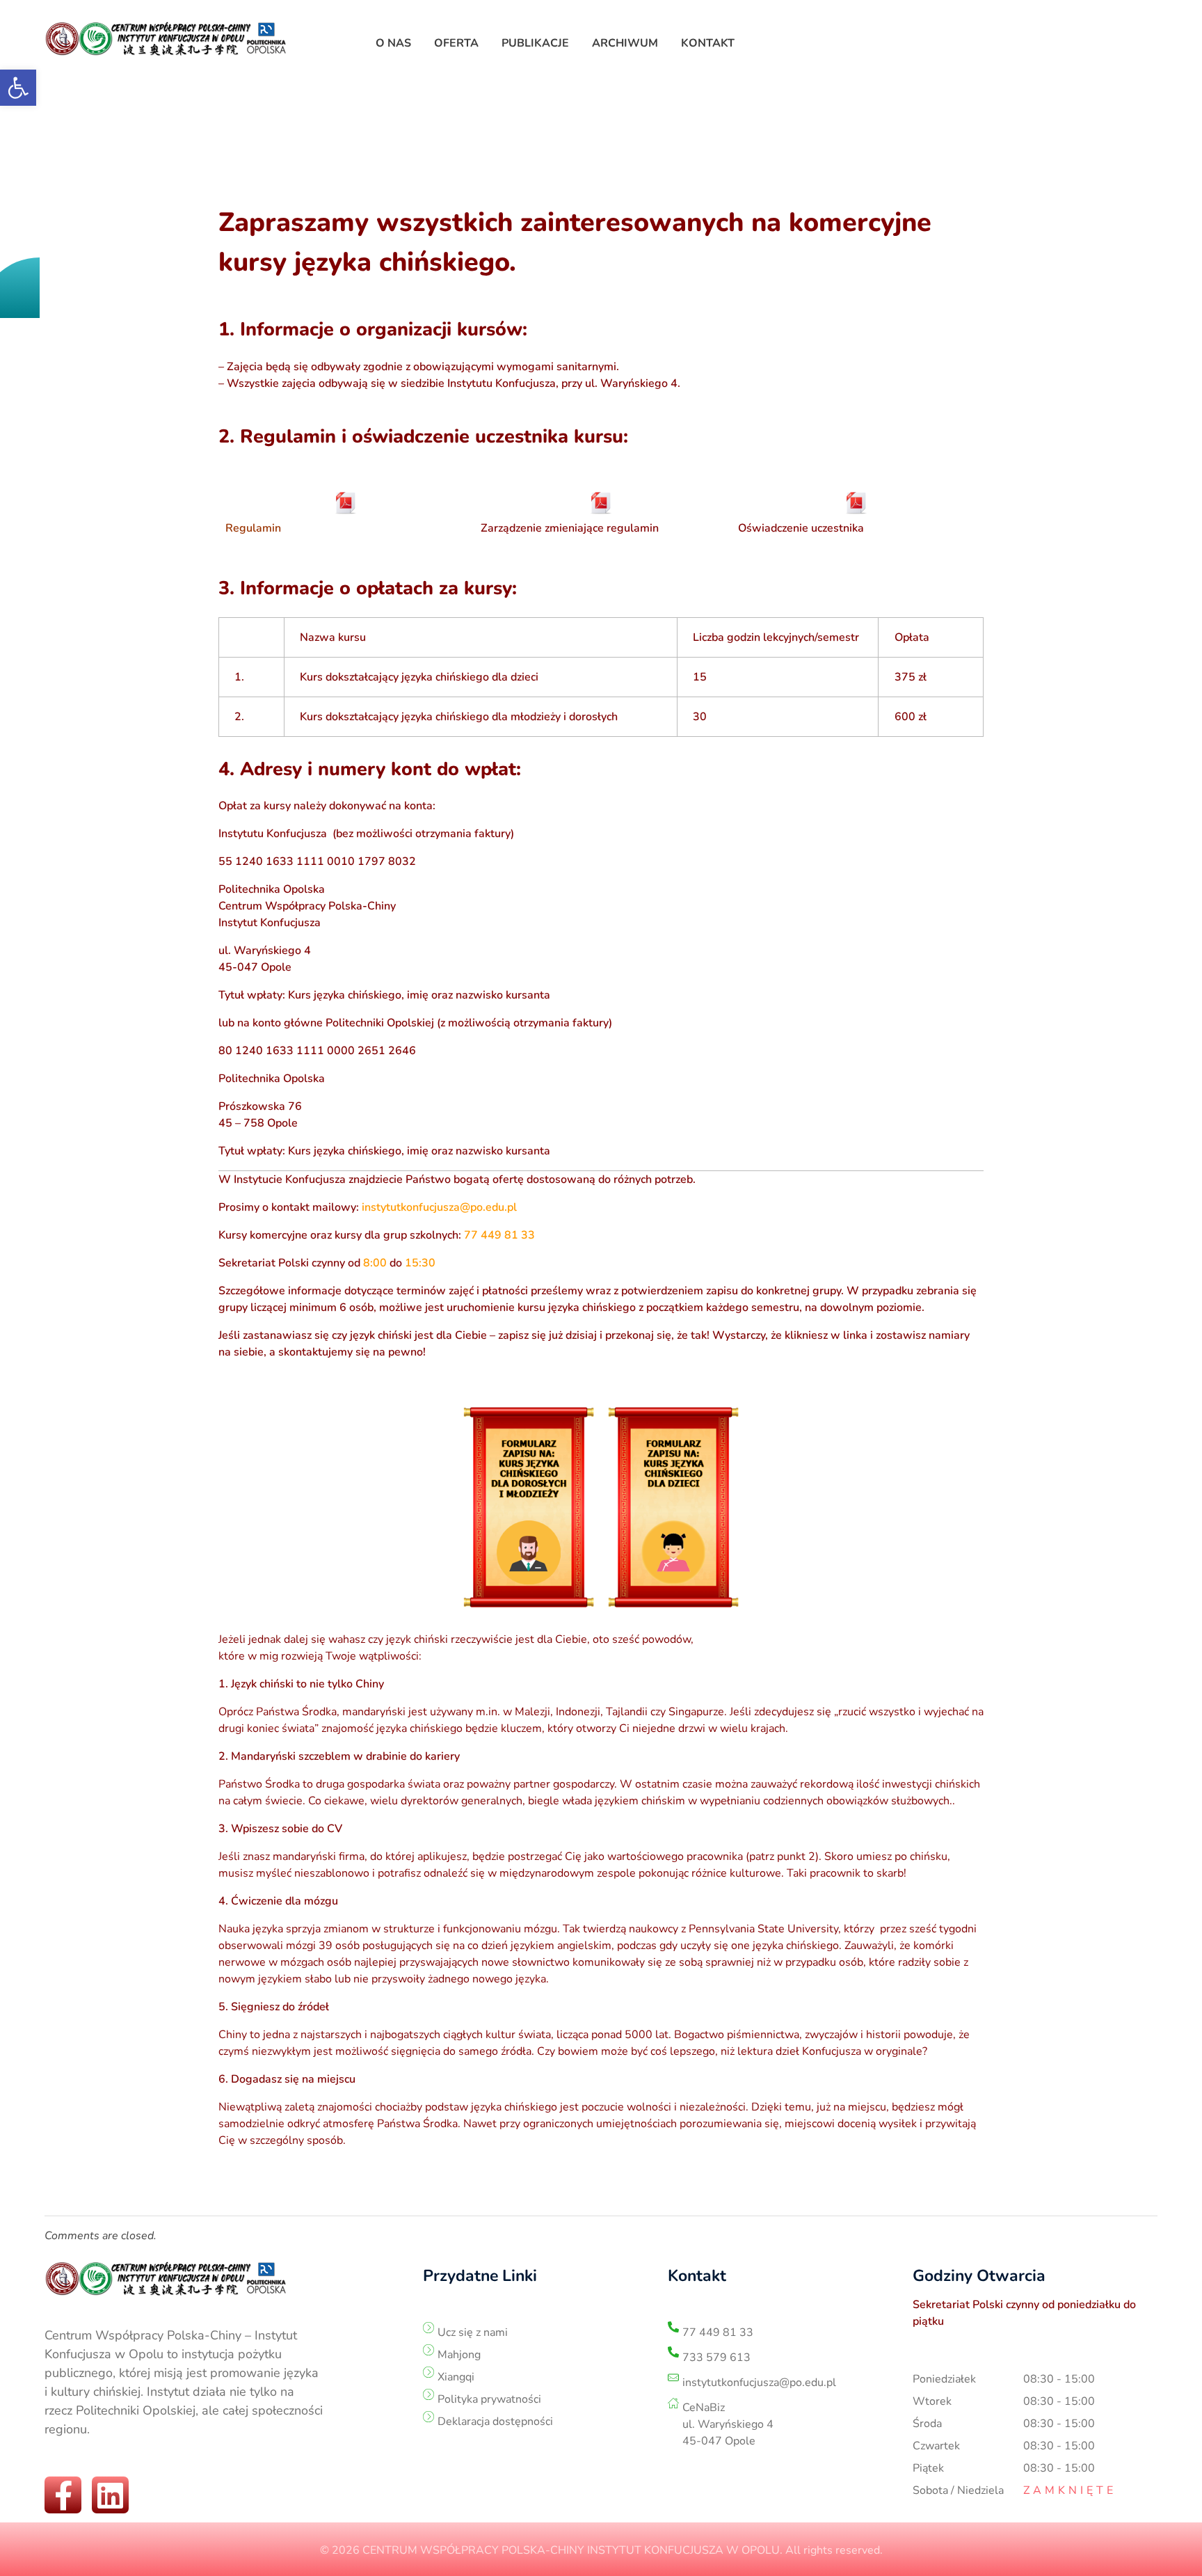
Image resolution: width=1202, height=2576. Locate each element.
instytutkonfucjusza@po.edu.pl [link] (439, 1207)
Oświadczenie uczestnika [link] (801, 528)
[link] (18, 88)
